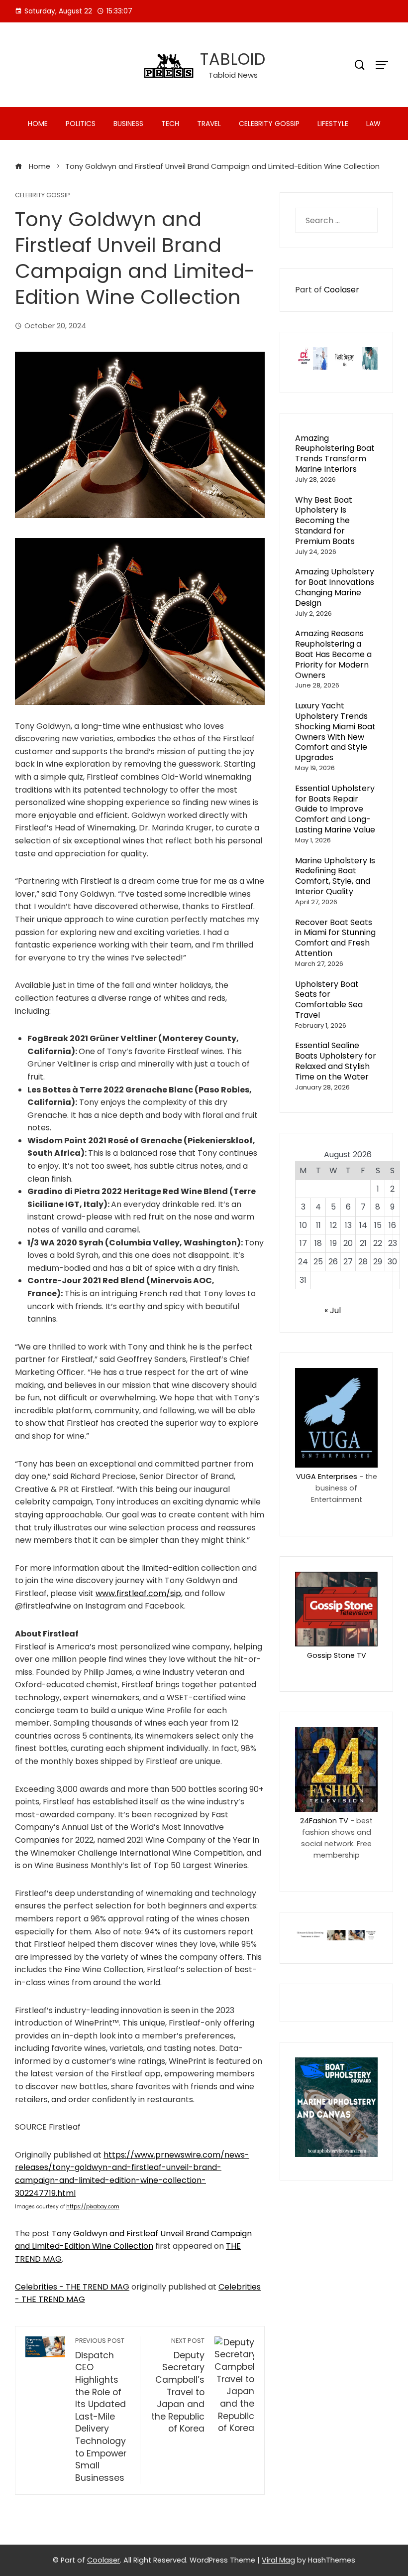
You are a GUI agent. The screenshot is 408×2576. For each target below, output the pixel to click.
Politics (81, 124)
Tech (170, 124)
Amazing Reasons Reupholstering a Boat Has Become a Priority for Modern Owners (333, 654)
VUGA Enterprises (327, 1477)
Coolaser (342, 290)
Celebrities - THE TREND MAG (72, 2287)
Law (373, 124)
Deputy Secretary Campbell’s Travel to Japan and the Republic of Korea (178, 2386)
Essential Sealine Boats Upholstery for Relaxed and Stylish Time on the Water (336, 1061)
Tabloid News (233, 75)
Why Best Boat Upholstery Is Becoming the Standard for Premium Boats (325, 521)
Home (38, 124)
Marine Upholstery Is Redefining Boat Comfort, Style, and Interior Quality (335, 876)
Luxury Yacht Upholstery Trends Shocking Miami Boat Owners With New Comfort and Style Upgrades (335, 732)
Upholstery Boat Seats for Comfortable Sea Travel (329, 1000)
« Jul (333, 1310)
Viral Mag (278, 2560)
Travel (209, 124)
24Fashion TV (324, 1821)
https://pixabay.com (93, 2207)
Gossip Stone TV (337, 1655)
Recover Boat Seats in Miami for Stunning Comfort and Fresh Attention (335, 938)
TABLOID (233, 59)
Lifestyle (333, 124)
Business (128, 124)
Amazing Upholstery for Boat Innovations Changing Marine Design (335, 587)
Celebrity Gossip (269, 124)
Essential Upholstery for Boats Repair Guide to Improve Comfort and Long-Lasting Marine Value (335, 809)
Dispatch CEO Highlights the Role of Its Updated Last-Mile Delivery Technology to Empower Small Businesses (101, 2410)
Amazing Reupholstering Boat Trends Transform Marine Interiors (335, 454)
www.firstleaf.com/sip (138, 1593)
